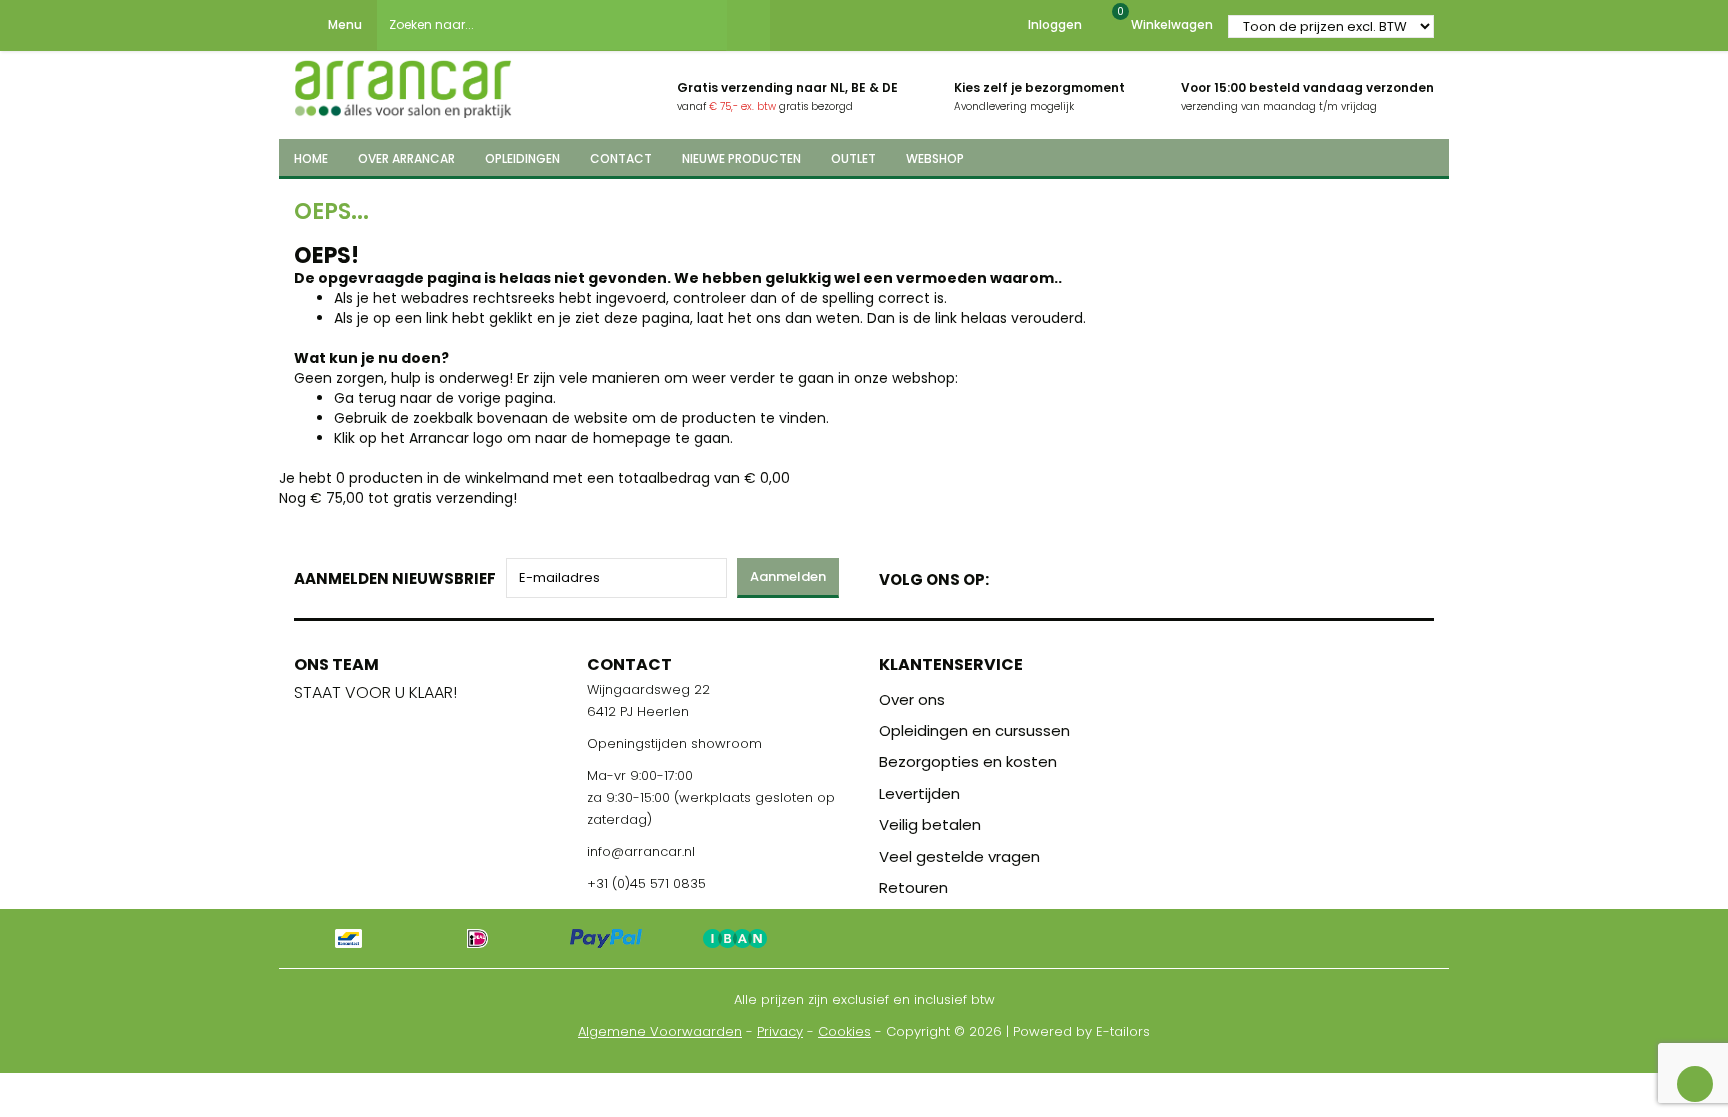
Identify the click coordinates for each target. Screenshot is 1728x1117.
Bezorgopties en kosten (968, 761)
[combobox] (552, 25)
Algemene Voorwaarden (660, 1031)
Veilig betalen (930, 824)
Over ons (912, 699)
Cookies (844, 1031)
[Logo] (403, 83)
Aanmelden (788, 576)
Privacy (780, 1031)
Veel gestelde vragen (959, 856)
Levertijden (919, 793)
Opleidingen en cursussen (974, 730)
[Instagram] (1080, 575)
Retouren (913, 887)
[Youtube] (1045, 575)
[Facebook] (1010, 575)
